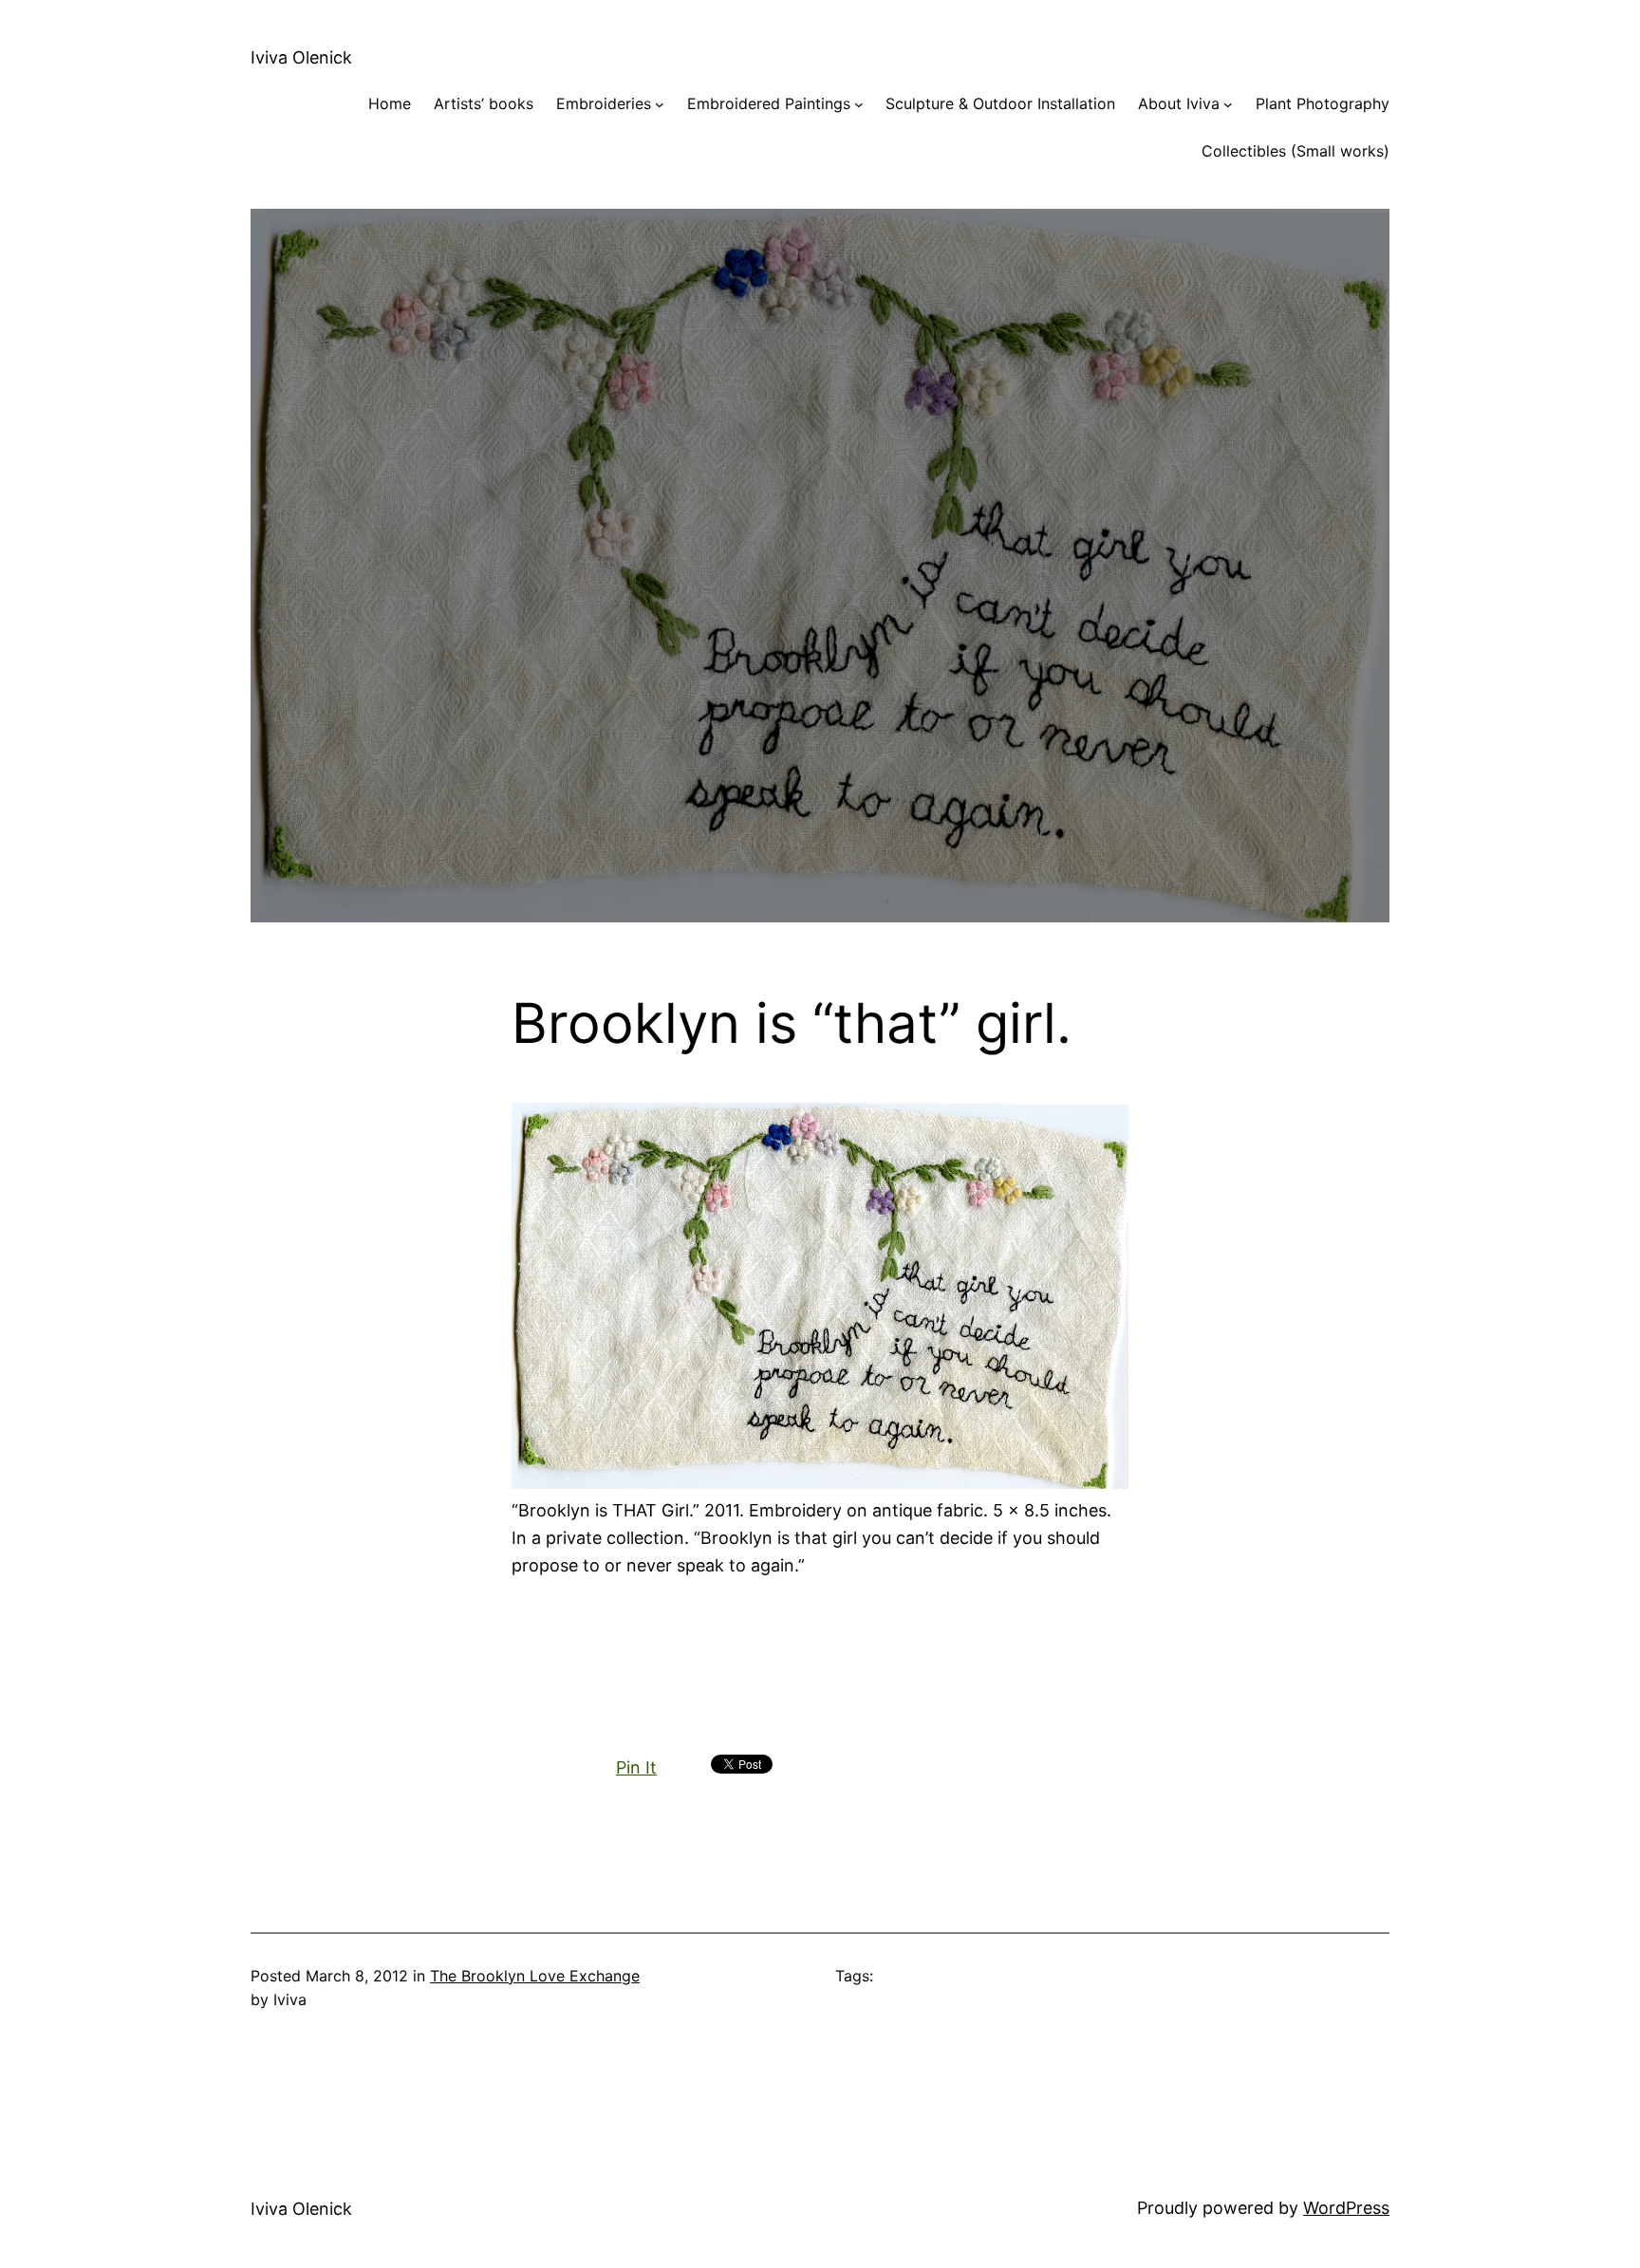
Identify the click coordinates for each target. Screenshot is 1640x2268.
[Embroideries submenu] (660, 104)
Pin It (636, 1767)
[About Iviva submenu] (1228, 104)
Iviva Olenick (301, 57)
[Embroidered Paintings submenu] (859, 104)
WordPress (1346, 2208)
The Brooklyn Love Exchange (535, 1976)
